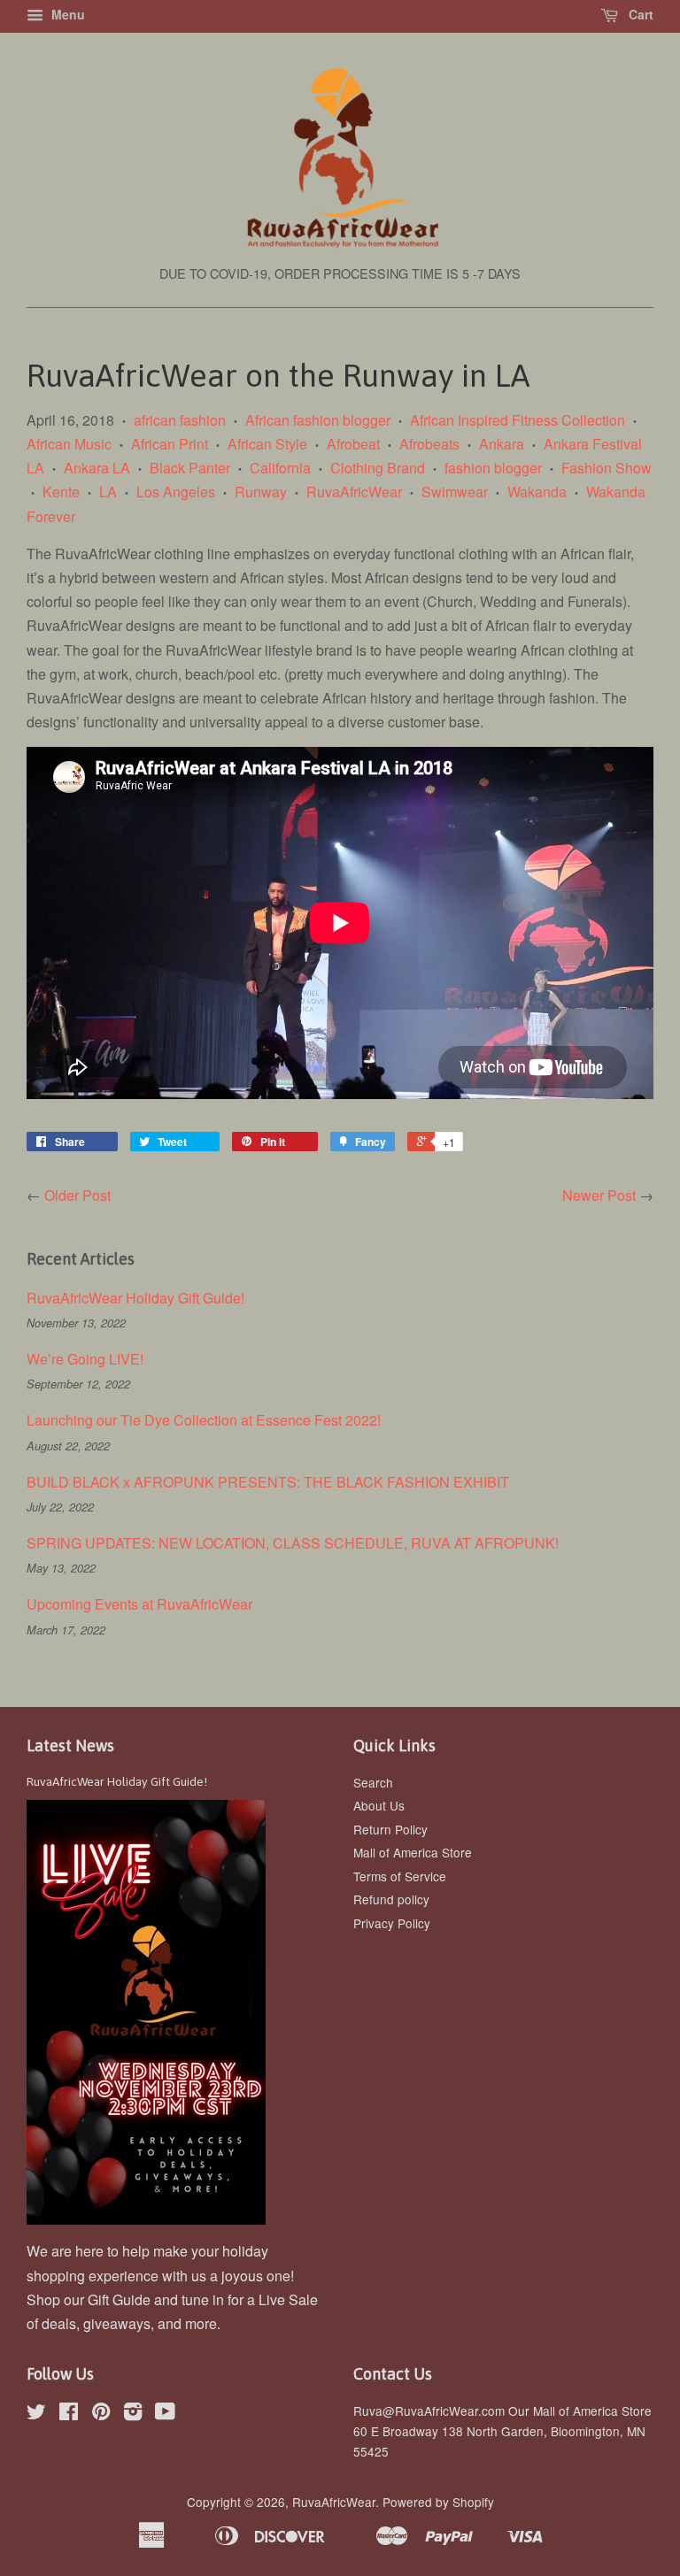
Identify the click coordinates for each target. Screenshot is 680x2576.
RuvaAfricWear (354, 492)
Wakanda (537, 492)
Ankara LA (97, 468)
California (280, 468)
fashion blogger (493, 468)
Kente (61, 492)
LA (108, 492)
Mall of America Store (413, 1852)
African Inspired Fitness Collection (518, 420)
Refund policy (391, 1899)
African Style (267, 444)
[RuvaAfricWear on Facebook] (69, 2414)
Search (373, 1782)
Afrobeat (353, 444)
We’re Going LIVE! (87, 1359)
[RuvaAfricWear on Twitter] (36, 2414)
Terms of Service (400, 1876)
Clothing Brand (378, 468)
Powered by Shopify (438, 2502)
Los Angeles (176, 492)
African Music (69, 444)
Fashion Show (607, 468)
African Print (170, 444)
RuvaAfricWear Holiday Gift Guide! (135, 1298)
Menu (66, 14)
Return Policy (390, 1829)
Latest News (70, 1746)
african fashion (180, 420)
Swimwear (455, 492)
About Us (379, 1805)
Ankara (502, 444)
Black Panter (190, 468)
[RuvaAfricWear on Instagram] (133, 2414)
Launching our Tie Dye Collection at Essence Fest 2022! (204, 1420)
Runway (261, 492)
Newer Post (599, 1195)
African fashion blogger (318, 420)
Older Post (77, 1195)
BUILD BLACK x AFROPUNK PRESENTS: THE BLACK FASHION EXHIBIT (268, 1482)
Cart (639, 14)
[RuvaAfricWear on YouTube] (165, 2414)
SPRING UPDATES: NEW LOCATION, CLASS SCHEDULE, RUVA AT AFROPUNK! (293, 1543)
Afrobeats (429, 444)
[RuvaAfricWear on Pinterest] (101, 2414)
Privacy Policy (392, 1923)
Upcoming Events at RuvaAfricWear (139, 1604)
